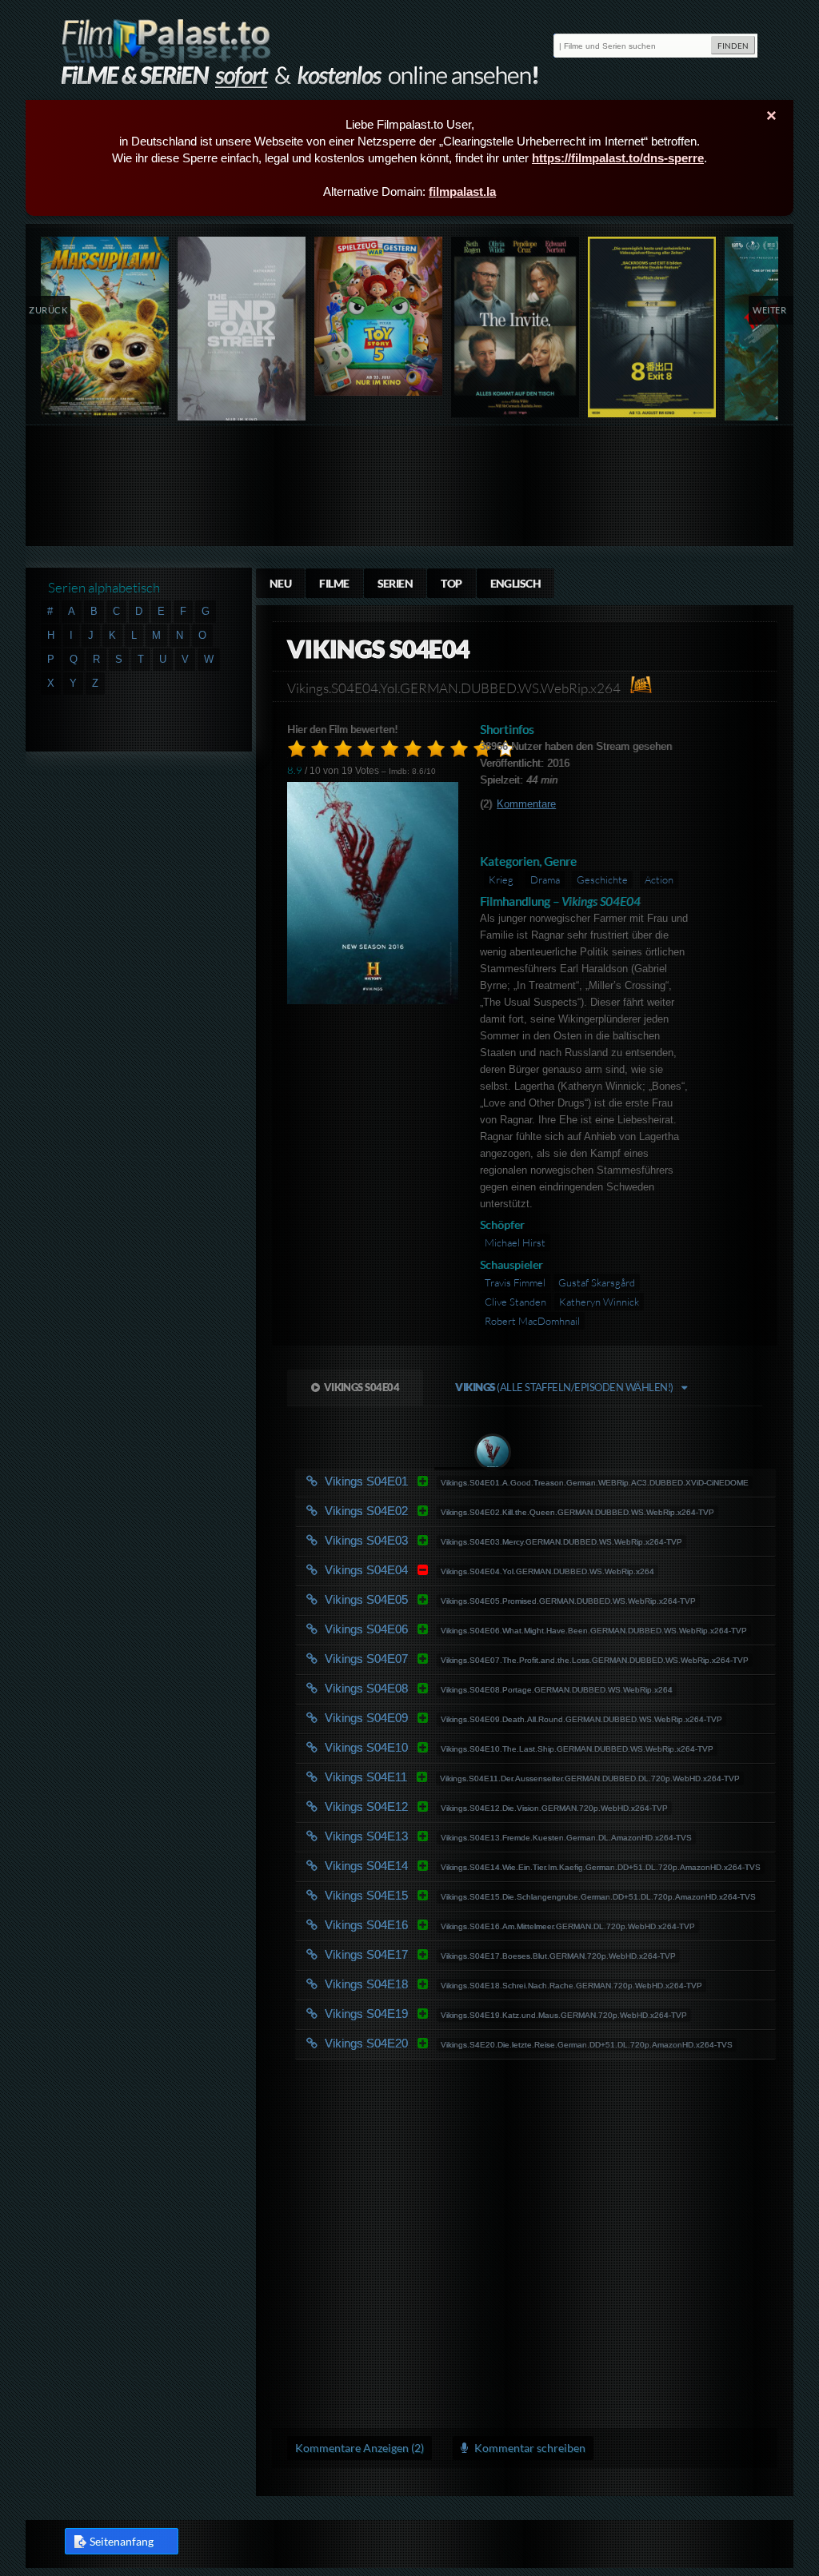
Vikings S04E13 (454, 1836)
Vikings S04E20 (454, 2043)
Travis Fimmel (515, 1282)
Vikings (564, 1387)
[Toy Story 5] (379, 316)
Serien (396, 583)
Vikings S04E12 (454, 1806)
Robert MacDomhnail (532, 1321)
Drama (545, 879)
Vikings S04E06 (454, 1629)
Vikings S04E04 (362, 1387)
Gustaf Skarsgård (597, 1282)
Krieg (501, 879)
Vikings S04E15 (454, 1895)
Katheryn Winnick (599, 1302)
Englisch (516, 583)
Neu (280, 583)
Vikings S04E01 (454, 1481)
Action (659, 879)
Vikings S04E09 (454, 1718)
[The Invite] (515, 327)
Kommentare (526, 804)
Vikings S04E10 (454, 1747)
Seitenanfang (122, 2541)
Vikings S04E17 (454, 1954)
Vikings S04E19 (454, 2014)
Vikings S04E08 (454, 1688)
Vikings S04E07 (454, 1659)
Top (451, 583)
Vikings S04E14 (454, 1866)
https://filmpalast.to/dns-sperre (618, 158)
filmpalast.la (462, 191)
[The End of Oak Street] (242, 332)
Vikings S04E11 (454, 1777)
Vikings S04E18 (454, 1984)
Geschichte (602, 879)
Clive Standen (515, 1302)
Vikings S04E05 (454, 1599)
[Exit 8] (652, 327)
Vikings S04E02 (454, 1511)
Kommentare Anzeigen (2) (360, 2448)
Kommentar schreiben (529, 2448)
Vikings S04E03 (454, 1540)
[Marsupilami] (105, 327)
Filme (334, 583)
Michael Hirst (515, 1242)
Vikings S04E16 (454, 1925)
